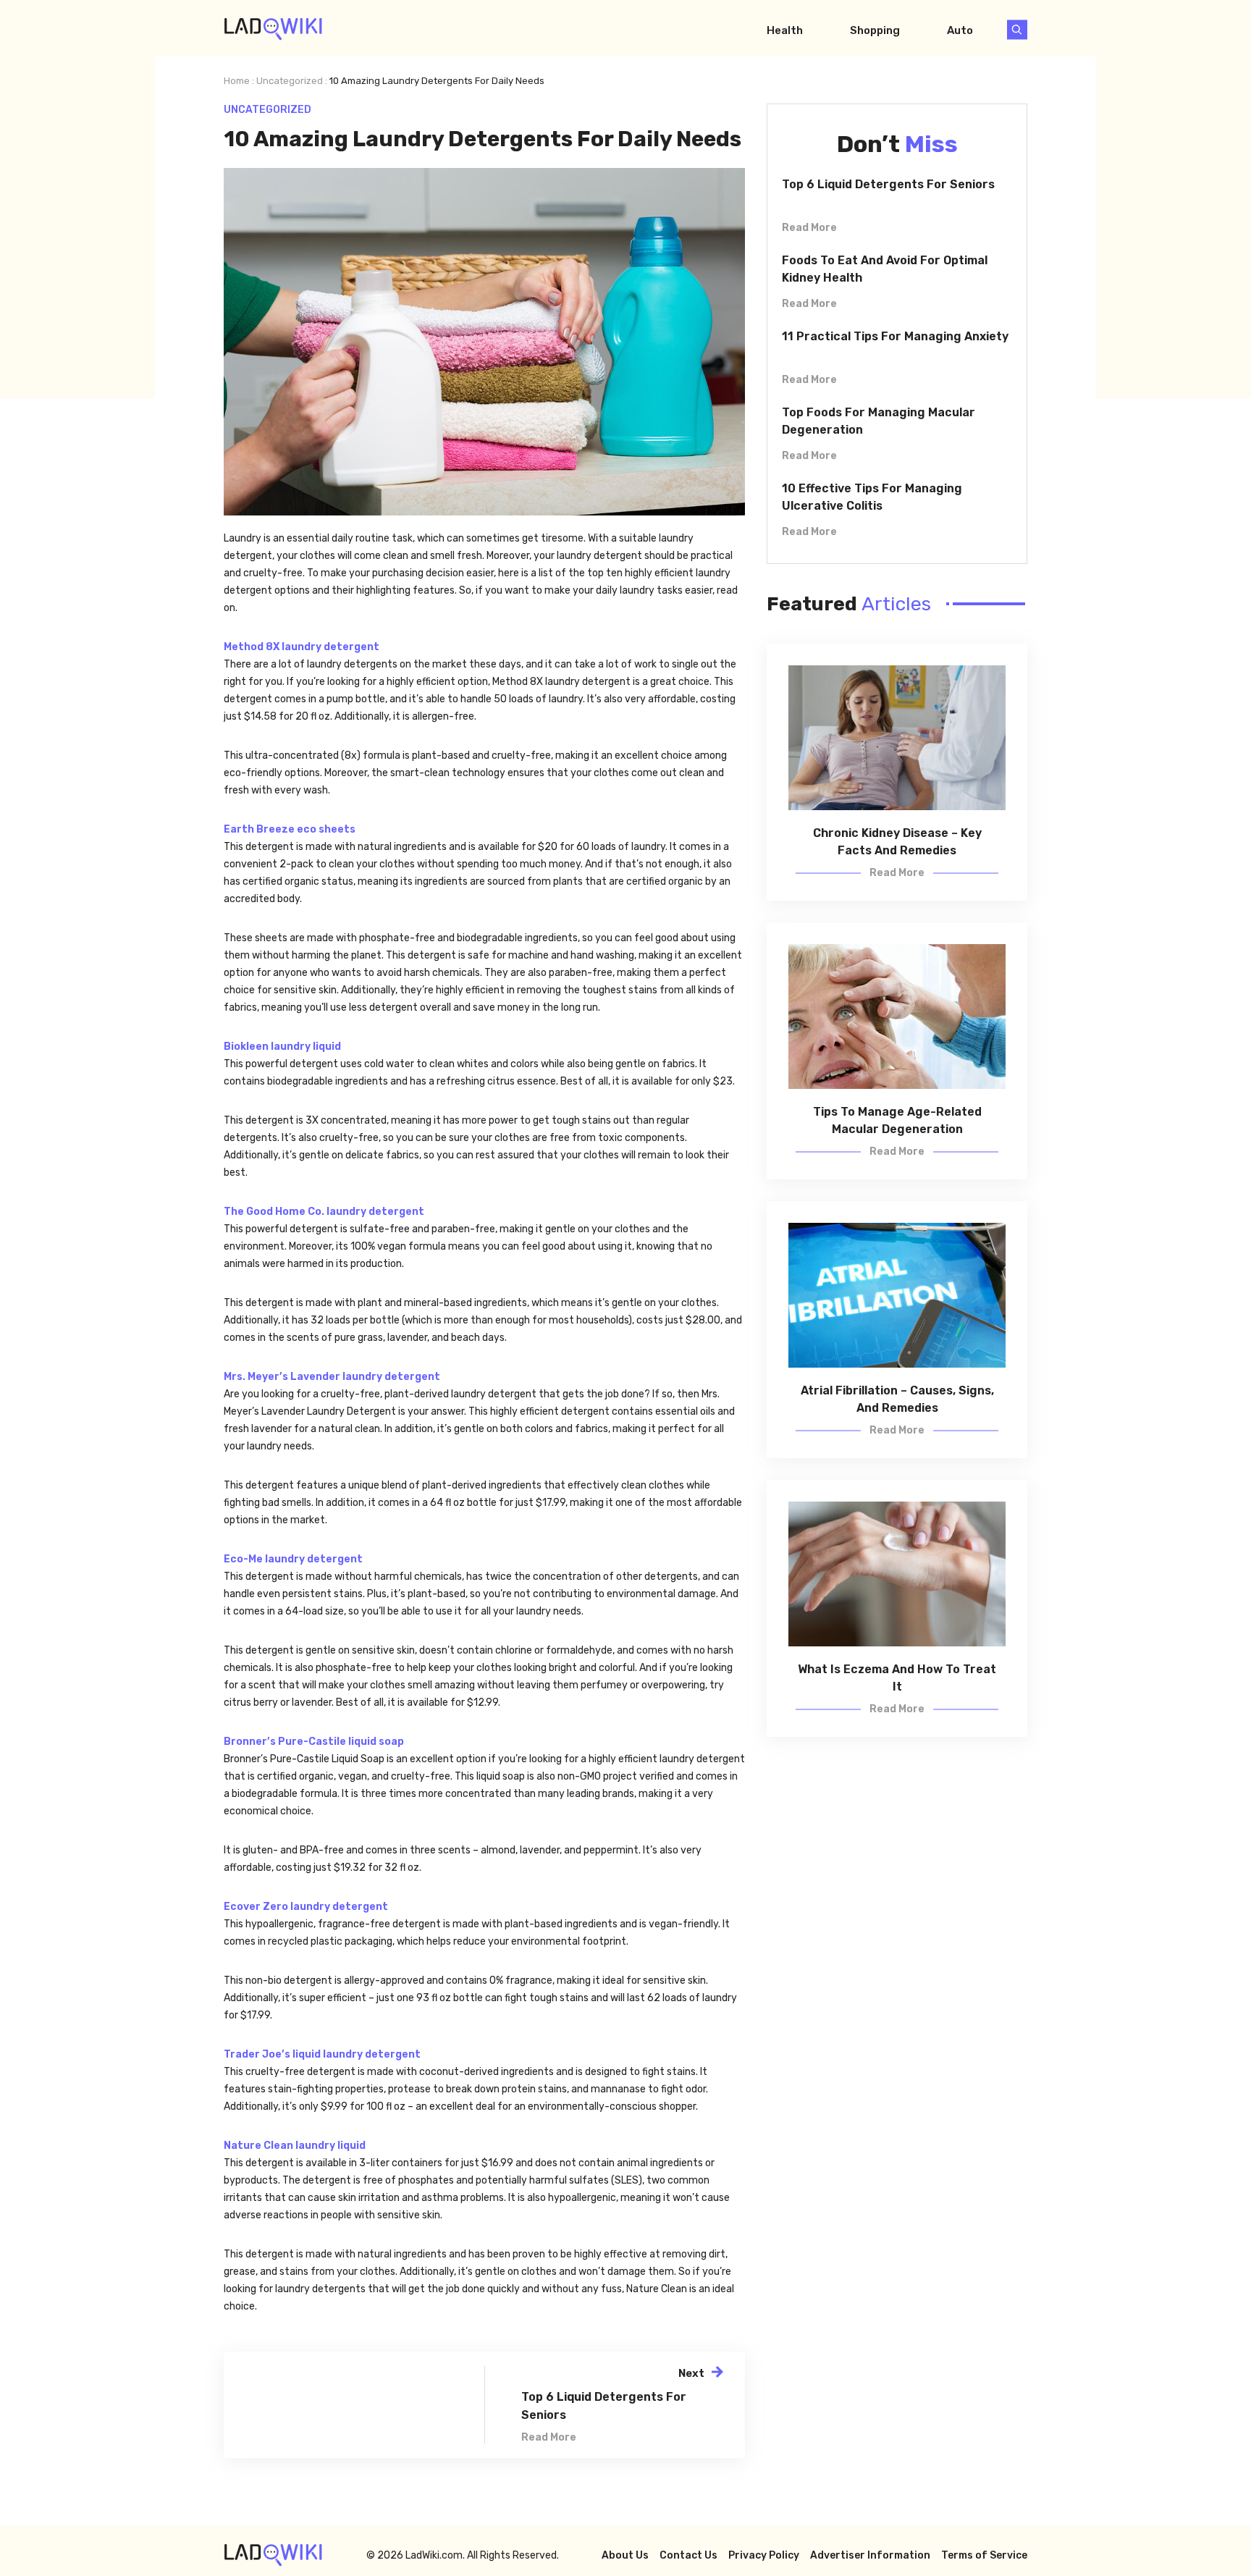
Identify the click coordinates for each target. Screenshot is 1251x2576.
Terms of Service (984, 2555)
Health (785, 30)
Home (237, 81)
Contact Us (688, 2555)
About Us (625, 2555)
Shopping (875, 30)
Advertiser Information (870, 2555)
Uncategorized (290, 81)
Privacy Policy (764, 2555)
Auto (960, 30)
